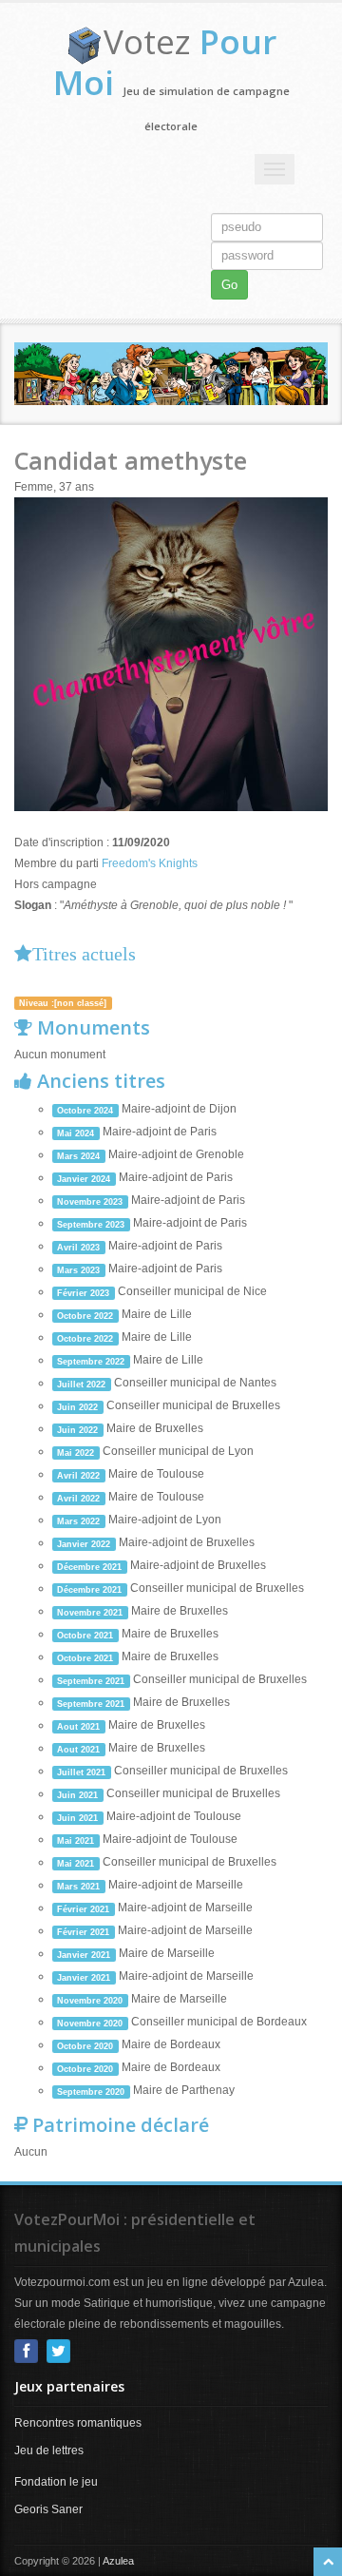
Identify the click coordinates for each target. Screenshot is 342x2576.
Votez (165, 62)
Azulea (118, 2561)
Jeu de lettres (49, 2450)
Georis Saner (48, 2509)
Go (229, 285)
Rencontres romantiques (78, 2423)
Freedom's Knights (150, 863)
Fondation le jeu (56, 2482)
